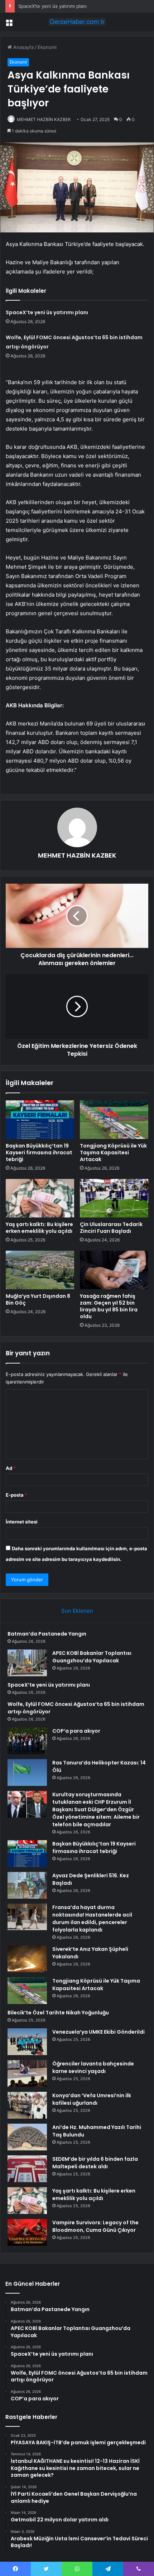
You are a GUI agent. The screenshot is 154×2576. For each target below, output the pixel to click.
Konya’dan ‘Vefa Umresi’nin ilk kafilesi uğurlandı (92, 2099)
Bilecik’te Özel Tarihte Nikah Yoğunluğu (58, 2013)
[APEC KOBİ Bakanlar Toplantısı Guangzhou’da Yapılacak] (27, 1663)
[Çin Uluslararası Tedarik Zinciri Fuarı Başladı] (114, 1198)
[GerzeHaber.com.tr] (77, 22)
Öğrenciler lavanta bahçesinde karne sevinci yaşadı (93, 2067)
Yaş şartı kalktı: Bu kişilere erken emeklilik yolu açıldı (39, 1228)
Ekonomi (47, 47)
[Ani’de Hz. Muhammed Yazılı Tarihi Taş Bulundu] (27, 2137)
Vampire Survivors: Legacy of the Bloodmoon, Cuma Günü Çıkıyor (95, 2226)
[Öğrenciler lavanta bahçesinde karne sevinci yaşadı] (27, 2073)
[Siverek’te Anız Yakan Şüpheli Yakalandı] (27, 1959)
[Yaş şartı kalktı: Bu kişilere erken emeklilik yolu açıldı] (40, 1198)
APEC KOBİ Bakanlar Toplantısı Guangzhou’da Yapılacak (92, 1657)
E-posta (16, 1495)
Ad (11, 1468)
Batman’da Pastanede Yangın (47, 1634)
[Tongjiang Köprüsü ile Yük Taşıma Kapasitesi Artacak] (114, 1120)
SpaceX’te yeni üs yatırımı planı (52, 6)
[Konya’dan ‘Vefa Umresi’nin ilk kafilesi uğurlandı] (27, 2105)
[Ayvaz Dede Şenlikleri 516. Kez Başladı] (27, 1885)
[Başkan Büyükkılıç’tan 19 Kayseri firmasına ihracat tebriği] (40, 1120)
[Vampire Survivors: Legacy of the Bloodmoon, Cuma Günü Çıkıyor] (27, 2232)
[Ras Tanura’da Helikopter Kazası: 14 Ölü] (27, 1772)
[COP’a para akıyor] (27, 1741)
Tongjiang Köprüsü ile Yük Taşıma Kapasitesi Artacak (113, 1153)
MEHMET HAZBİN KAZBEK (44, 119)
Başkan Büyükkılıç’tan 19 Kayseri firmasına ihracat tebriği (39, 1153)
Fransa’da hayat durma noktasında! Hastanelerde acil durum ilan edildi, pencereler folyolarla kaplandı (92, 1919)
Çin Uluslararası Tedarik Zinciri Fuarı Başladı (111, 1228)
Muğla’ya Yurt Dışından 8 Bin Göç (38, 1299)
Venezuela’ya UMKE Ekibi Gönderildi (98, 2032)
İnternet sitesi (22, 1522)
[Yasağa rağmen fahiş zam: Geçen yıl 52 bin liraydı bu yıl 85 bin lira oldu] (114, 1270)
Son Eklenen (77, 1611)
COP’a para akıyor (76, 1731)
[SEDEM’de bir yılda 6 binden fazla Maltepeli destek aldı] (27, 2169)
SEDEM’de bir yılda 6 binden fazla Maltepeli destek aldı (95, 2163)
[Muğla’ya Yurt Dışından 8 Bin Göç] (40, 1270)
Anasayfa (23, 47)
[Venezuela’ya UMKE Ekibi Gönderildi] (27, 2042)
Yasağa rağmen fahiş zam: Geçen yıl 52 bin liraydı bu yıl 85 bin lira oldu (109, 1306)
